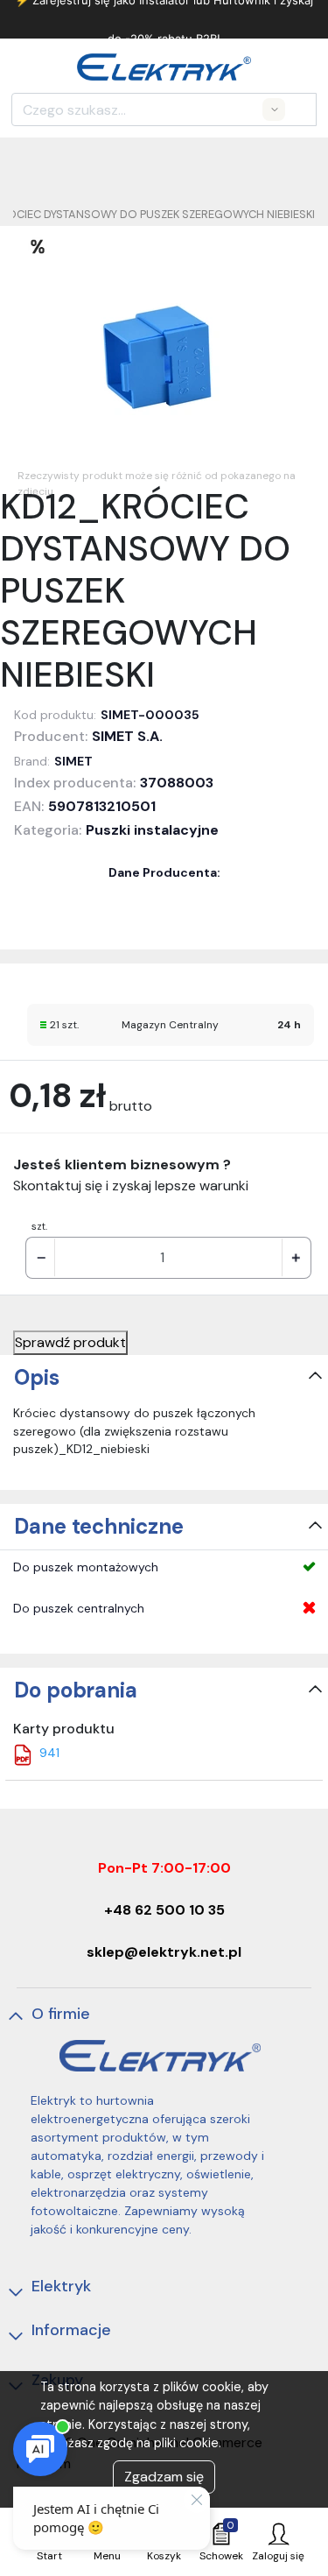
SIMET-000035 (150, 715)
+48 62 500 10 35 (164, 1910)
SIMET (73, 761)
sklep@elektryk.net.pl (164, 1952)
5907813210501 (102, 806)
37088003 (177, 783)
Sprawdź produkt (70, 1342)
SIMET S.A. (127, 736)
